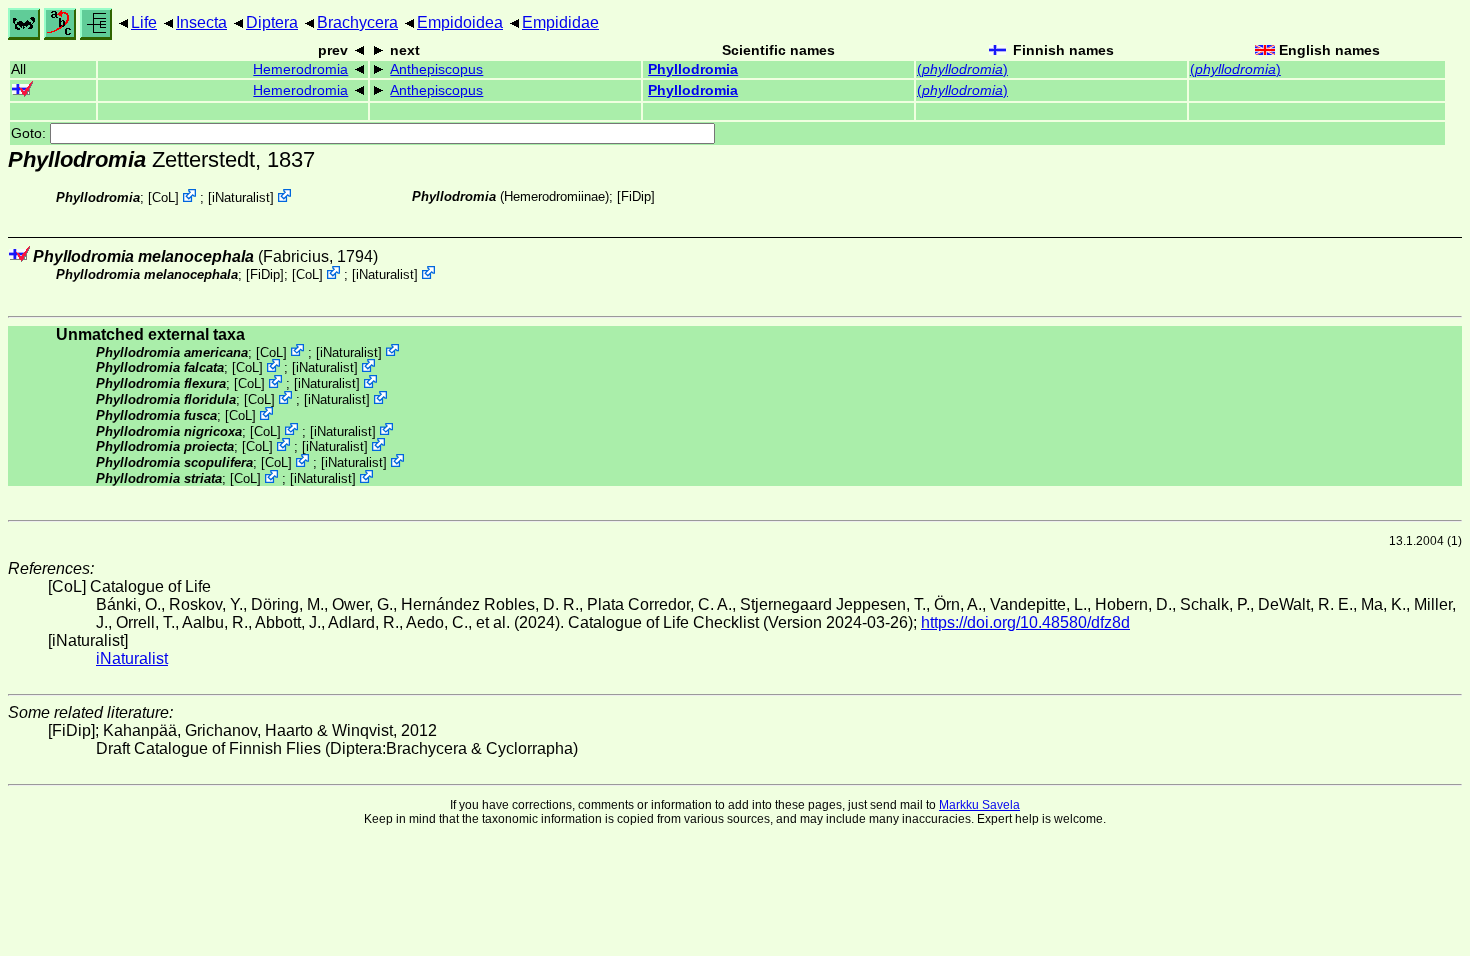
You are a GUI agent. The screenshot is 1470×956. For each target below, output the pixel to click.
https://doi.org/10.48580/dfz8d (1025, 622)
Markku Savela (979, 805)
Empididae (560, 22)
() (962, 69)
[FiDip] (636, 196)
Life (144, 22)
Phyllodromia (693, 69)
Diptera (272, 22)
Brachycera (357, 22)
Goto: (30, 133)
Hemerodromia (300, 69)
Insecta (201, 22)
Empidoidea (460, 22)
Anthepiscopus (436, 69)
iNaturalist (241, 197)
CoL (163, 197)
